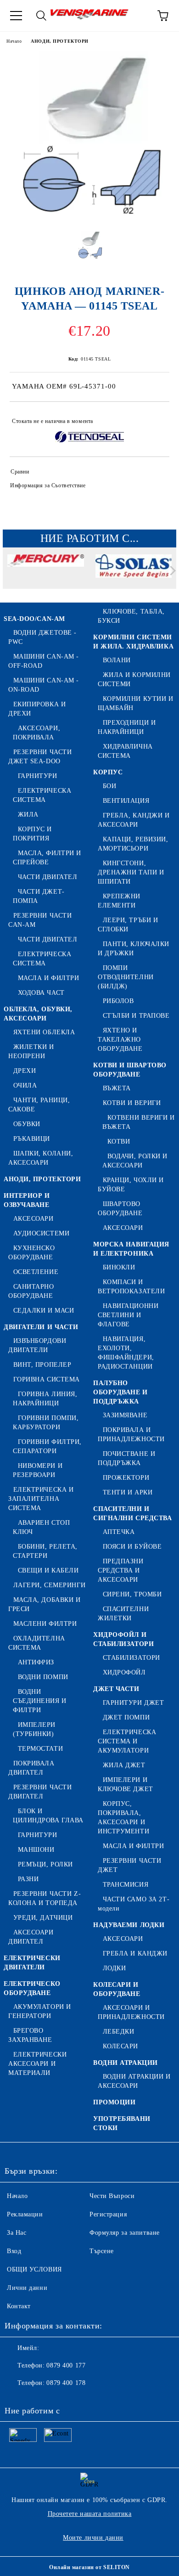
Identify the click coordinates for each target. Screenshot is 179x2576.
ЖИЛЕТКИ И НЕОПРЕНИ (31, 1051)
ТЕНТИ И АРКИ (128, 1492)
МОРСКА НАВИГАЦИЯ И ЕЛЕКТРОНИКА (131, 1249)
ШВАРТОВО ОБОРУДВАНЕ (120, 1209)
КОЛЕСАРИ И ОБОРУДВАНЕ (117, 1989)
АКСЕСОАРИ (34, 1219)
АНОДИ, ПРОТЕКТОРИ (60, 41)
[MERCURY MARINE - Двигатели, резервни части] (46, 573)
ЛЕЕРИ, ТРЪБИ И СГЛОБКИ (128, 925)
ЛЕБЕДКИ (118, 2032)
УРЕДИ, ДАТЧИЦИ (43, 1918)
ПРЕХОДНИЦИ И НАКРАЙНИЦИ (127, 727)
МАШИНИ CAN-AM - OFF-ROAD (44, 661)
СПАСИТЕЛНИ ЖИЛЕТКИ (123, 1614)
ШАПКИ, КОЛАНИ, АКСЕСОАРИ (41, 1158)
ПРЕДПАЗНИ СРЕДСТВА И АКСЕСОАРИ (121, 1570)
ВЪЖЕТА (117, 1088)
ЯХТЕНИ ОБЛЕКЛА (44, 1032)
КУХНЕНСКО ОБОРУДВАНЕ (32, 1253)
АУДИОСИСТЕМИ (41, 1233)
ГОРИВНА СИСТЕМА (47, 1379)
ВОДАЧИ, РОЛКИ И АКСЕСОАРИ (135, 1161)
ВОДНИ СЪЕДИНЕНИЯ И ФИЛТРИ (40, 1701)
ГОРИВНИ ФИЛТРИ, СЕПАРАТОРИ (47, 1446)
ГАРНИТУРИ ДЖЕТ (133, 1703)
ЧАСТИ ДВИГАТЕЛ (48, 877)
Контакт (19, 2306)
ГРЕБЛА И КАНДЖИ (135, 1953)
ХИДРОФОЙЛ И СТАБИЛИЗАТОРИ (123, 1639)
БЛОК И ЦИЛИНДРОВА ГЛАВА (48, 1816)
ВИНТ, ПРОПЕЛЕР (42, 1365)
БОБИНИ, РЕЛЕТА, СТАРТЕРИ (45, 1551)
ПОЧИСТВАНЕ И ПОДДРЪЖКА (126, 1458)
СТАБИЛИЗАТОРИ (131, 1658)
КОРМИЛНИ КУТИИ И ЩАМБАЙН (136, 703)
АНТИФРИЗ (36, 1662)
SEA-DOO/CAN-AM (34, 619)
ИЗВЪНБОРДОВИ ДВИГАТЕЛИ (37, 1345)
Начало (14, 41)
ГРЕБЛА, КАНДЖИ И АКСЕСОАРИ (134, 820)
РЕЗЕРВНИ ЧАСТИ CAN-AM (40, 920)
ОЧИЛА (25, 1085)
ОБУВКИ (27, 1124)
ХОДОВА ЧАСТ (41, 993)
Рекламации (25, 2214)
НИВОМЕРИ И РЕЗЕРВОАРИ (38, 1470)
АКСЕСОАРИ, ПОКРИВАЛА (36, 733)
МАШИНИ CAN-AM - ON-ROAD (44, 685)
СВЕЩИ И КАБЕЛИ (48, 1570)
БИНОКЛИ (119, 1267)
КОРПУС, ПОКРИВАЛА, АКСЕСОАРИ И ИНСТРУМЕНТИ (123, 1818)
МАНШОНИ (36, 1850)
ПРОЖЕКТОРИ (126, 1478)
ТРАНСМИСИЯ (126, 1885)
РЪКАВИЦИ (32, 1139)
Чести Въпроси (112, 2196)
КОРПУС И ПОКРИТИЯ (32, 834)
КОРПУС (108, 772)
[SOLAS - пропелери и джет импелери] (134, 573)
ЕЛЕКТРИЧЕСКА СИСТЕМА (42, 795)
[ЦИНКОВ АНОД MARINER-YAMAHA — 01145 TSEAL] (89, 217)
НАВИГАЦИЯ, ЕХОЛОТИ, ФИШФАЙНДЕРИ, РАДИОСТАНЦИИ (126, 1353)
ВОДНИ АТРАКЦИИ (126, 2063)
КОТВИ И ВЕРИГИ (132, 1103)
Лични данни (27, 2288)
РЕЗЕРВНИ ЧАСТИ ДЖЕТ (129, 1865)
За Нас (17, 2233)
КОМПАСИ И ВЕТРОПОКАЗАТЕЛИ (131, 1287)
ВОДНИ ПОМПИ (43, 1677)
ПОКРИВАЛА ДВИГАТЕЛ (31, 1768)
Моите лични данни (93, 2538)
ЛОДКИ (114, 1968)
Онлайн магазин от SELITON (89, 2567)
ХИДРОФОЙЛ (124, 1672)
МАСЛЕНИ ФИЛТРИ (45, 1624)
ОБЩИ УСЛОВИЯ (34, 2269)
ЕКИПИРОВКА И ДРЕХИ (37, 709)
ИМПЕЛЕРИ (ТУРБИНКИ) (34, 1729)
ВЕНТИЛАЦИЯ (126, 801)
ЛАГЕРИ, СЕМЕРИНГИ (49, 1585)
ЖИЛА (28, 815)
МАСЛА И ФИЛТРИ (48, 978)
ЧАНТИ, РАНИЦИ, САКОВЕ (39, 1105)
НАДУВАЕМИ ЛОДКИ (129, 1925)
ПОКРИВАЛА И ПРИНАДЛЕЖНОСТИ (131, 1435)
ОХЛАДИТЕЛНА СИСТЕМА (37, 1643)
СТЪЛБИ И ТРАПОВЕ (136, 1016)
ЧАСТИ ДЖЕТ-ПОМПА (39, 896)
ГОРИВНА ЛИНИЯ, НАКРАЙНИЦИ (45, 1399)
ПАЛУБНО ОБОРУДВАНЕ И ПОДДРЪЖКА (120, 1392)
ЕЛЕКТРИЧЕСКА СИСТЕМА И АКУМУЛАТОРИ (127, 1741)
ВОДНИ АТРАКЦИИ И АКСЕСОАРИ (134, 2081)
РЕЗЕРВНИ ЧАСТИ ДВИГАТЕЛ (40, 1792)
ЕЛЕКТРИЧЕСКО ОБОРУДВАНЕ (32, 1988)
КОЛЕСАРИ (120, 2046)
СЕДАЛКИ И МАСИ (44, 1311)
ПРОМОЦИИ (114, 2102)
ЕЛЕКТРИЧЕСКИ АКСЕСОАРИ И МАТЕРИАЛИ (37, 2064)
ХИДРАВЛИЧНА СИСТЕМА (125, 751)
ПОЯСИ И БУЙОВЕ (132, 1547)
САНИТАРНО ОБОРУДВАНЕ (31, 1291)
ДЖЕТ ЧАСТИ (116, 1689)
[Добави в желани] (156, 417)
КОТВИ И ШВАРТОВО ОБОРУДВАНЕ (130, 1070)
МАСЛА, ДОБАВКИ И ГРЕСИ (45, 1604)
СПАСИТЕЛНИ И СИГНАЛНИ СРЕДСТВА (133, 1513)
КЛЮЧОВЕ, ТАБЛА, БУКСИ (131, 616)
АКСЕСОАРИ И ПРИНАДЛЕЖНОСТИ (131, 2012)
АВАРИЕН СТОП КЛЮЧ (41, 1527)
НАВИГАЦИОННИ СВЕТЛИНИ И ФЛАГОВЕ (128, 1315)
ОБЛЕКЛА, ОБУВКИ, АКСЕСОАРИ (38, 1014)
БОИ (109, 786)
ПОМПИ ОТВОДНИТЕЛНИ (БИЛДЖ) (126, 977)
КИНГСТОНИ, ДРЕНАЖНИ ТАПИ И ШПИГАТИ (131, 872)
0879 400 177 (66, 2365)
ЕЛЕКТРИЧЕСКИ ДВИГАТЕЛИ (32, 1963)
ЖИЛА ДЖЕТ (124, 1765)
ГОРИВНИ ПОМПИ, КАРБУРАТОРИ (46, 1423)
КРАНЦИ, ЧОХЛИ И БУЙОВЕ (131, 1185)
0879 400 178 (66, 2383)
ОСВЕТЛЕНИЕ (36, 1272)
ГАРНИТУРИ (38, 776)
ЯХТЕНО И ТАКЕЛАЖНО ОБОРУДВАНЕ (120, 1040)
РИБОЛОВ (118, 1001)
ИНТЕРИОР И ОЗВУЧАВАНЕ (27, 1200)
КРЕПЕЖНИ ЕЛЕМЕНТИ (119, 901)
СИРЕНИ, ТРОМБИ (132, 1594)
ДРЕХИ (25, 1071)
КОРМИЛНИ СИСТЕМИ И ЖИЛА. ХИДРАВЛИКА (133, 642)
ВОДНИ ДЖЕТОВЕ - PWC (42, 637)
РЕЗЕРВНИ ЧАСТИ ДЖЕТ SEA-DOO (40, 757)
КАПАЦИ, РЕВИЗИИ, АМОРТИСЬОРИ (133, 844)
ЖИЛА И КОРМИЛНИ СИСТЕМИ (134, 679)
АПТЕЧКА (119, 1532)
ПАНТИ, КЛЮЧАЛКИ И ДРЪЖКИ (134, 949)
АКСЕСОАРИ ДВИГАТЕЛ (31, 1937)
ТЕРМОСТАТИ (40, 1749)
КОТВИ (119, 1141)
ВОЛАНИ (117, 660)
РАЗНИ (28, 1879)
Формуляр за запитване (125, 2233)
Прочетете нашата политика (90, 2514)
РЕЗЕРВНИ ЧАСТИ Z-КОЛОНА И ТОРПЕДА (45, 1898)
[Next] (171, 571)
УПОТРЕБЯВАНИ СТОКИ (122, 2123)
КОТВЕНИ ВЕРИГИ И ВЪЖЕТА (139, 1122)
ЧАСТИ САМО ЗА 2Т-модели (134, 1904)
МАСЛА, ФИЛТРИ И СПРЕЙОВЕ (47, 858)
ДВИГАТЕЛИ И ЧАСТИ (41, 1327)
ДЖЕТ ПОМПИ (126, 1717)
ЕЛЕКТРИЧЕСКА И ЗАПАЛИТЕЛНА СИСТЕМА (41, 1499)
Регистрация (108, 2214)
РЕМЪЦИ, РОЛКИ (45, 1864)
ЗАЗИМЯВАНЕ (125, 1415)
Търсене (102, 2251)
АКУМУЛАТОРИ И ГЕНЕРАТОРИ (40, 2011)
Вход (14, 2251)
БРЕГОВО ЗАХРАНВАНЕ (30, 2035)
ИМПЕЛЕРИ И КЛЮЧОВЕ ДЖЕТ (126, 1784)
